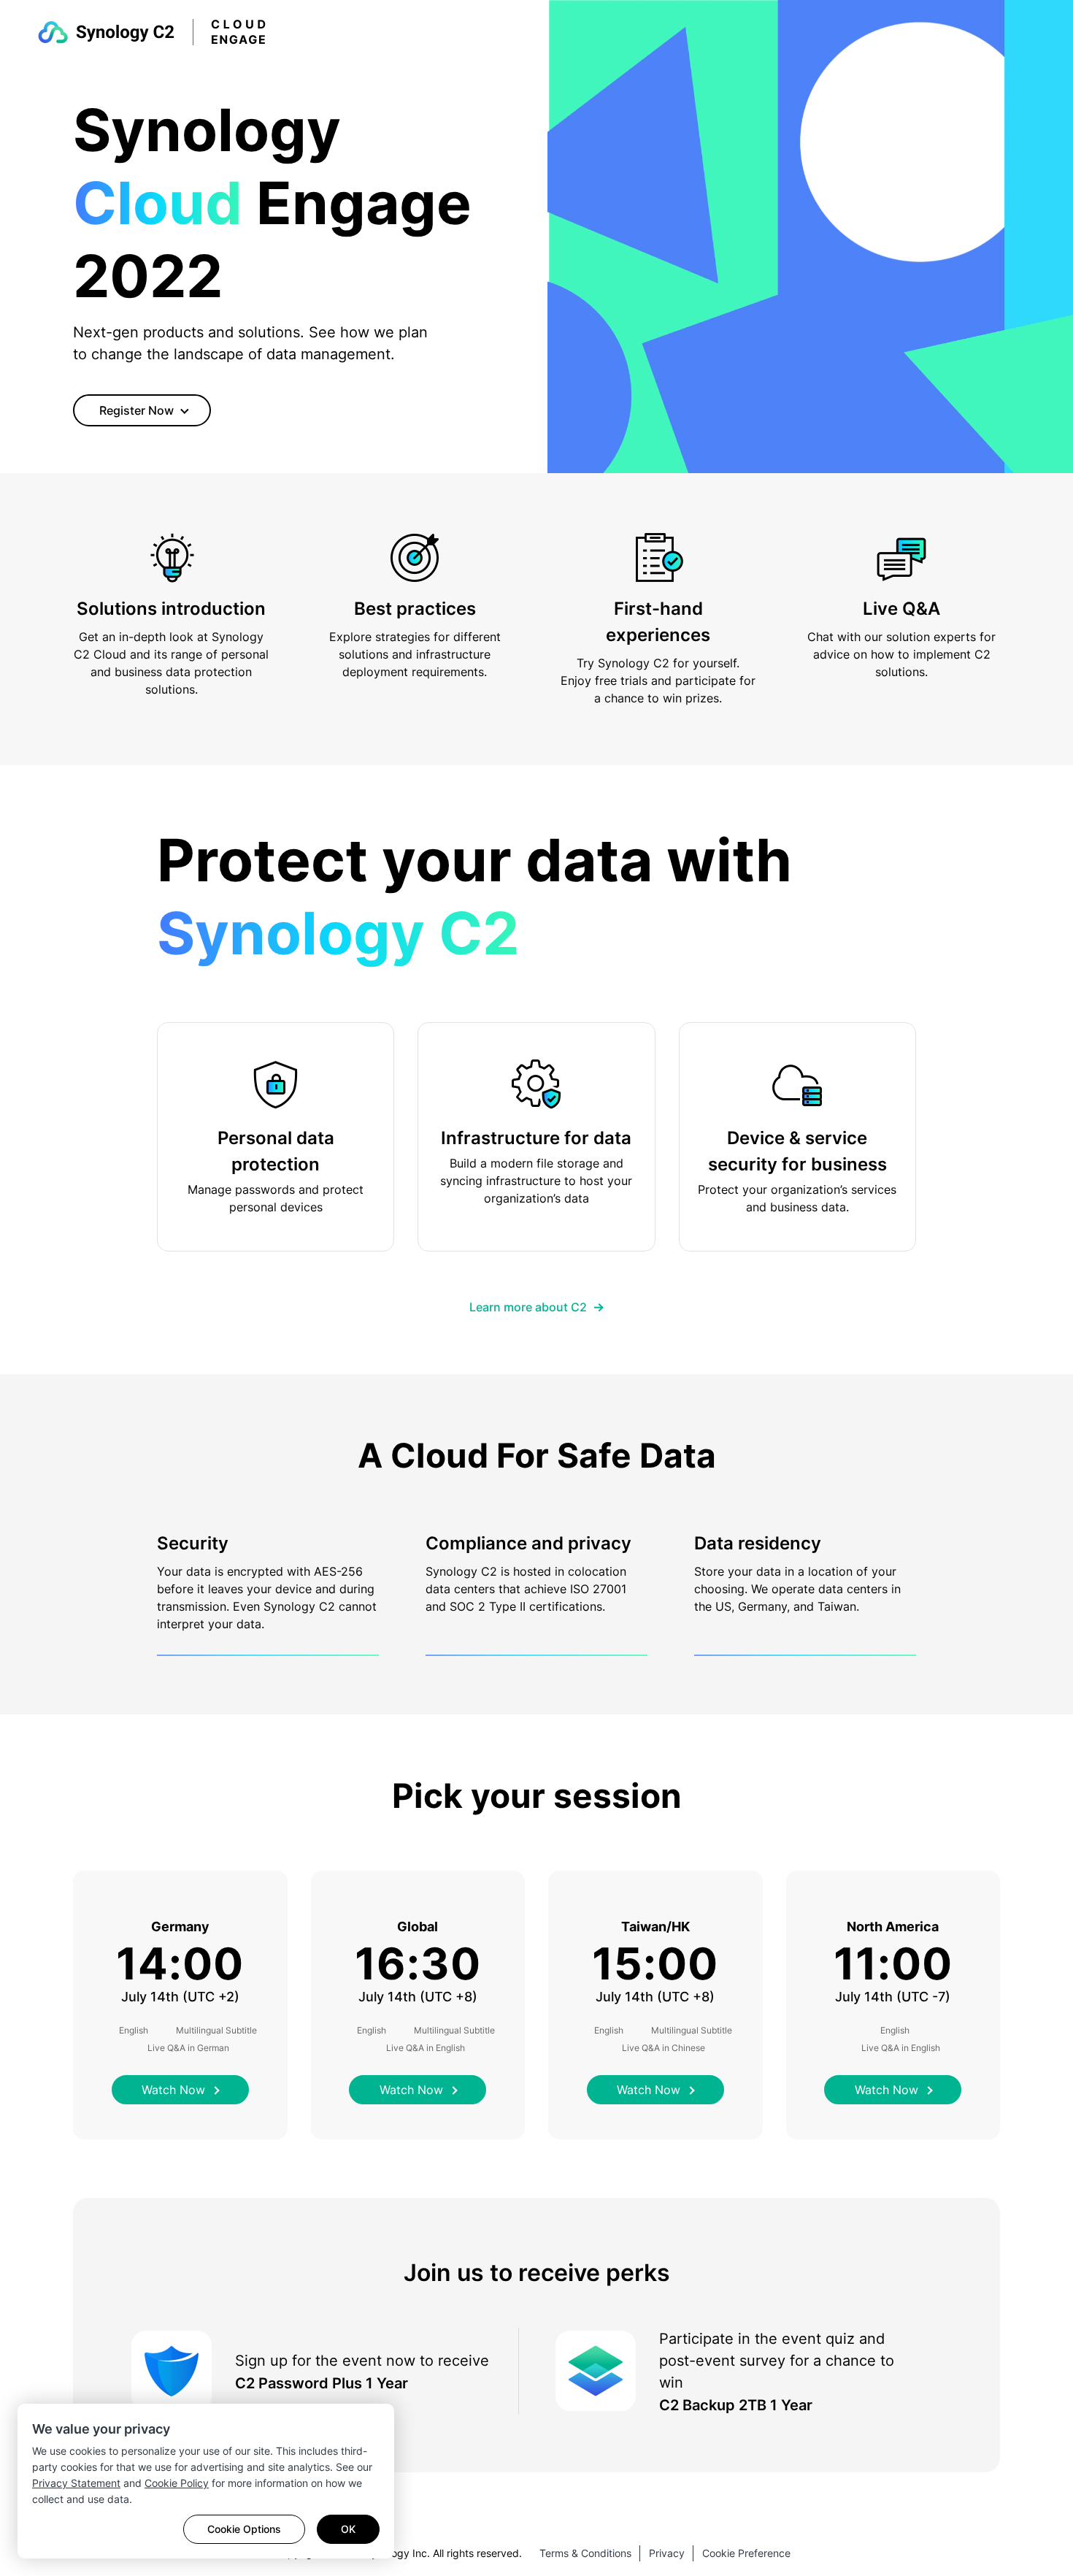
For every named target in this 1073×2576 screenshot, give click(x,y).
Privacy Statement (76, 2483)
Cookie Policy (177, 2483)
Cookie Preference (746, 2553)
